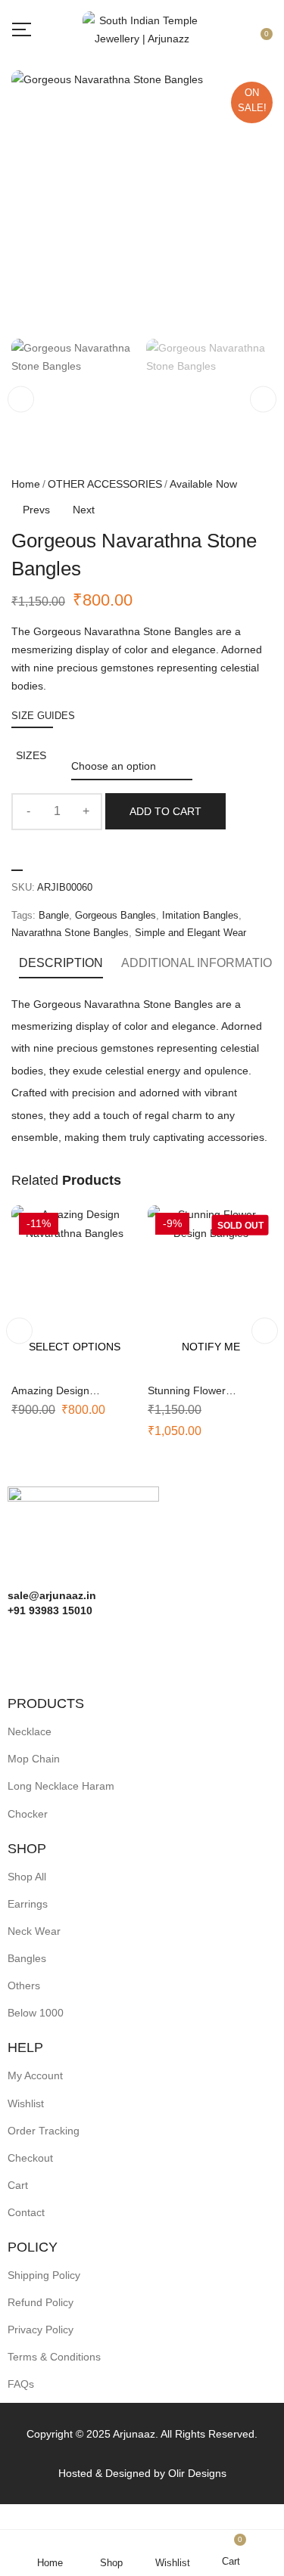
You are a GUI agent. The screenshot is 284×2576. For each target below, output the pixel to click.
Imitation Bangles (200, 915)
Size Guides (43, 716)
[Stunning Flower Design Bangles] (211, 1289)
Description (61, 963)
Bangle (54, 915)
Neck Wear (34, 1931)
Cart (18, 2185)
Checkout (30, 2158)
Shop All (27, 1877)
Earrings (28, 1904)
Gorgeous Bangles (115, 915)
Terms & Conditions (54, 2357)
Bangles (27, 1958)
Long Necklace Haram (61, 1786)
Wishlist (26, 2103)
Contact (26, 2212)
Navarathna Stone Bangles (70, 933)
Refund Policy (41, 2302)
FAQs (21, 2384)
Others (24, 1985)
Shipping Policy (44, 2275)
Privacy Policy (41, 2330)
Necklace (30, 1731)
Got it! (224, 25)
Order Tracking (44, 2131)
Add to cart (165, 811)
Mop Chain (34, 1759)
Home (26, 484)
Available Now (203, 484)
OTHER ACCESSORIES (105, 484)
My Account (35, 2075)
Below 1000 (36, 2013)
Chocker (28, 1814)
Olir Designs (197, 2473)
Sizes (31, 755)
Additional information (201, 963)
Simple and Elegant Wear (190, 933)
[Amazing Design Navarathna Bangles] (74, 1289)
